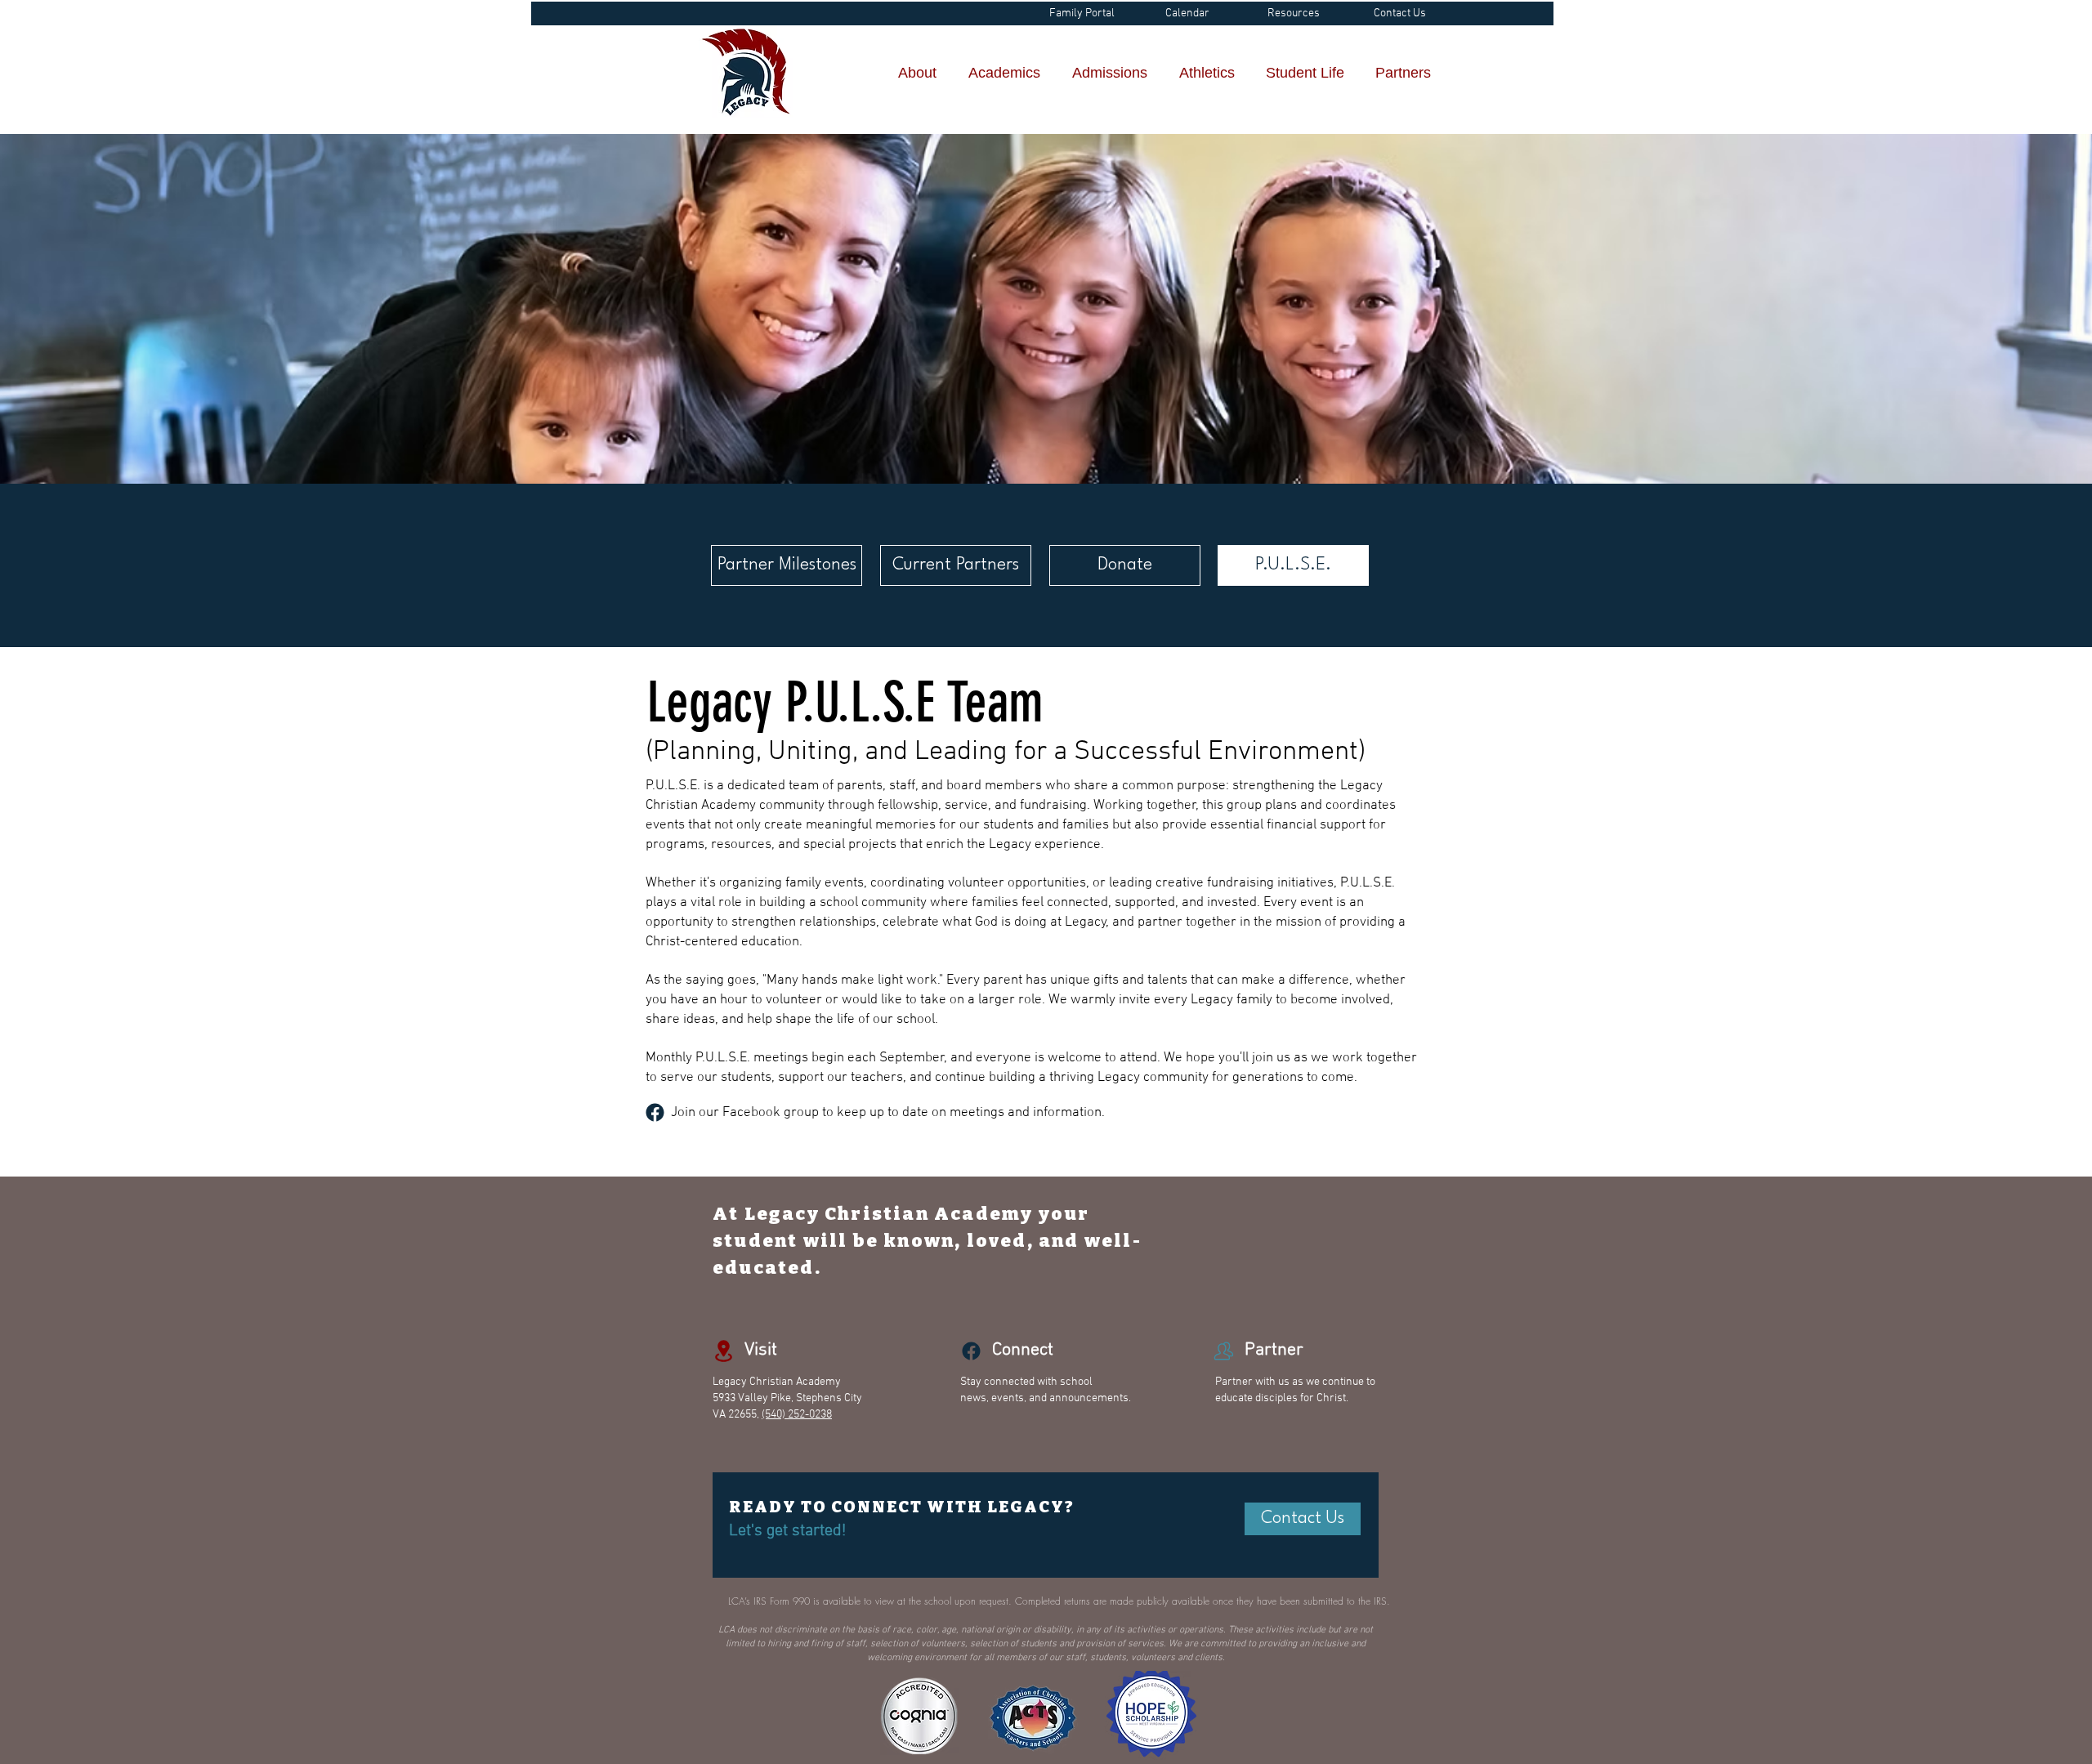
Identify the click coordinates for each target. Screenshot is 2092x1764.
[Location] (655, 1112)
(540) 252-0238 (797, 1415)
